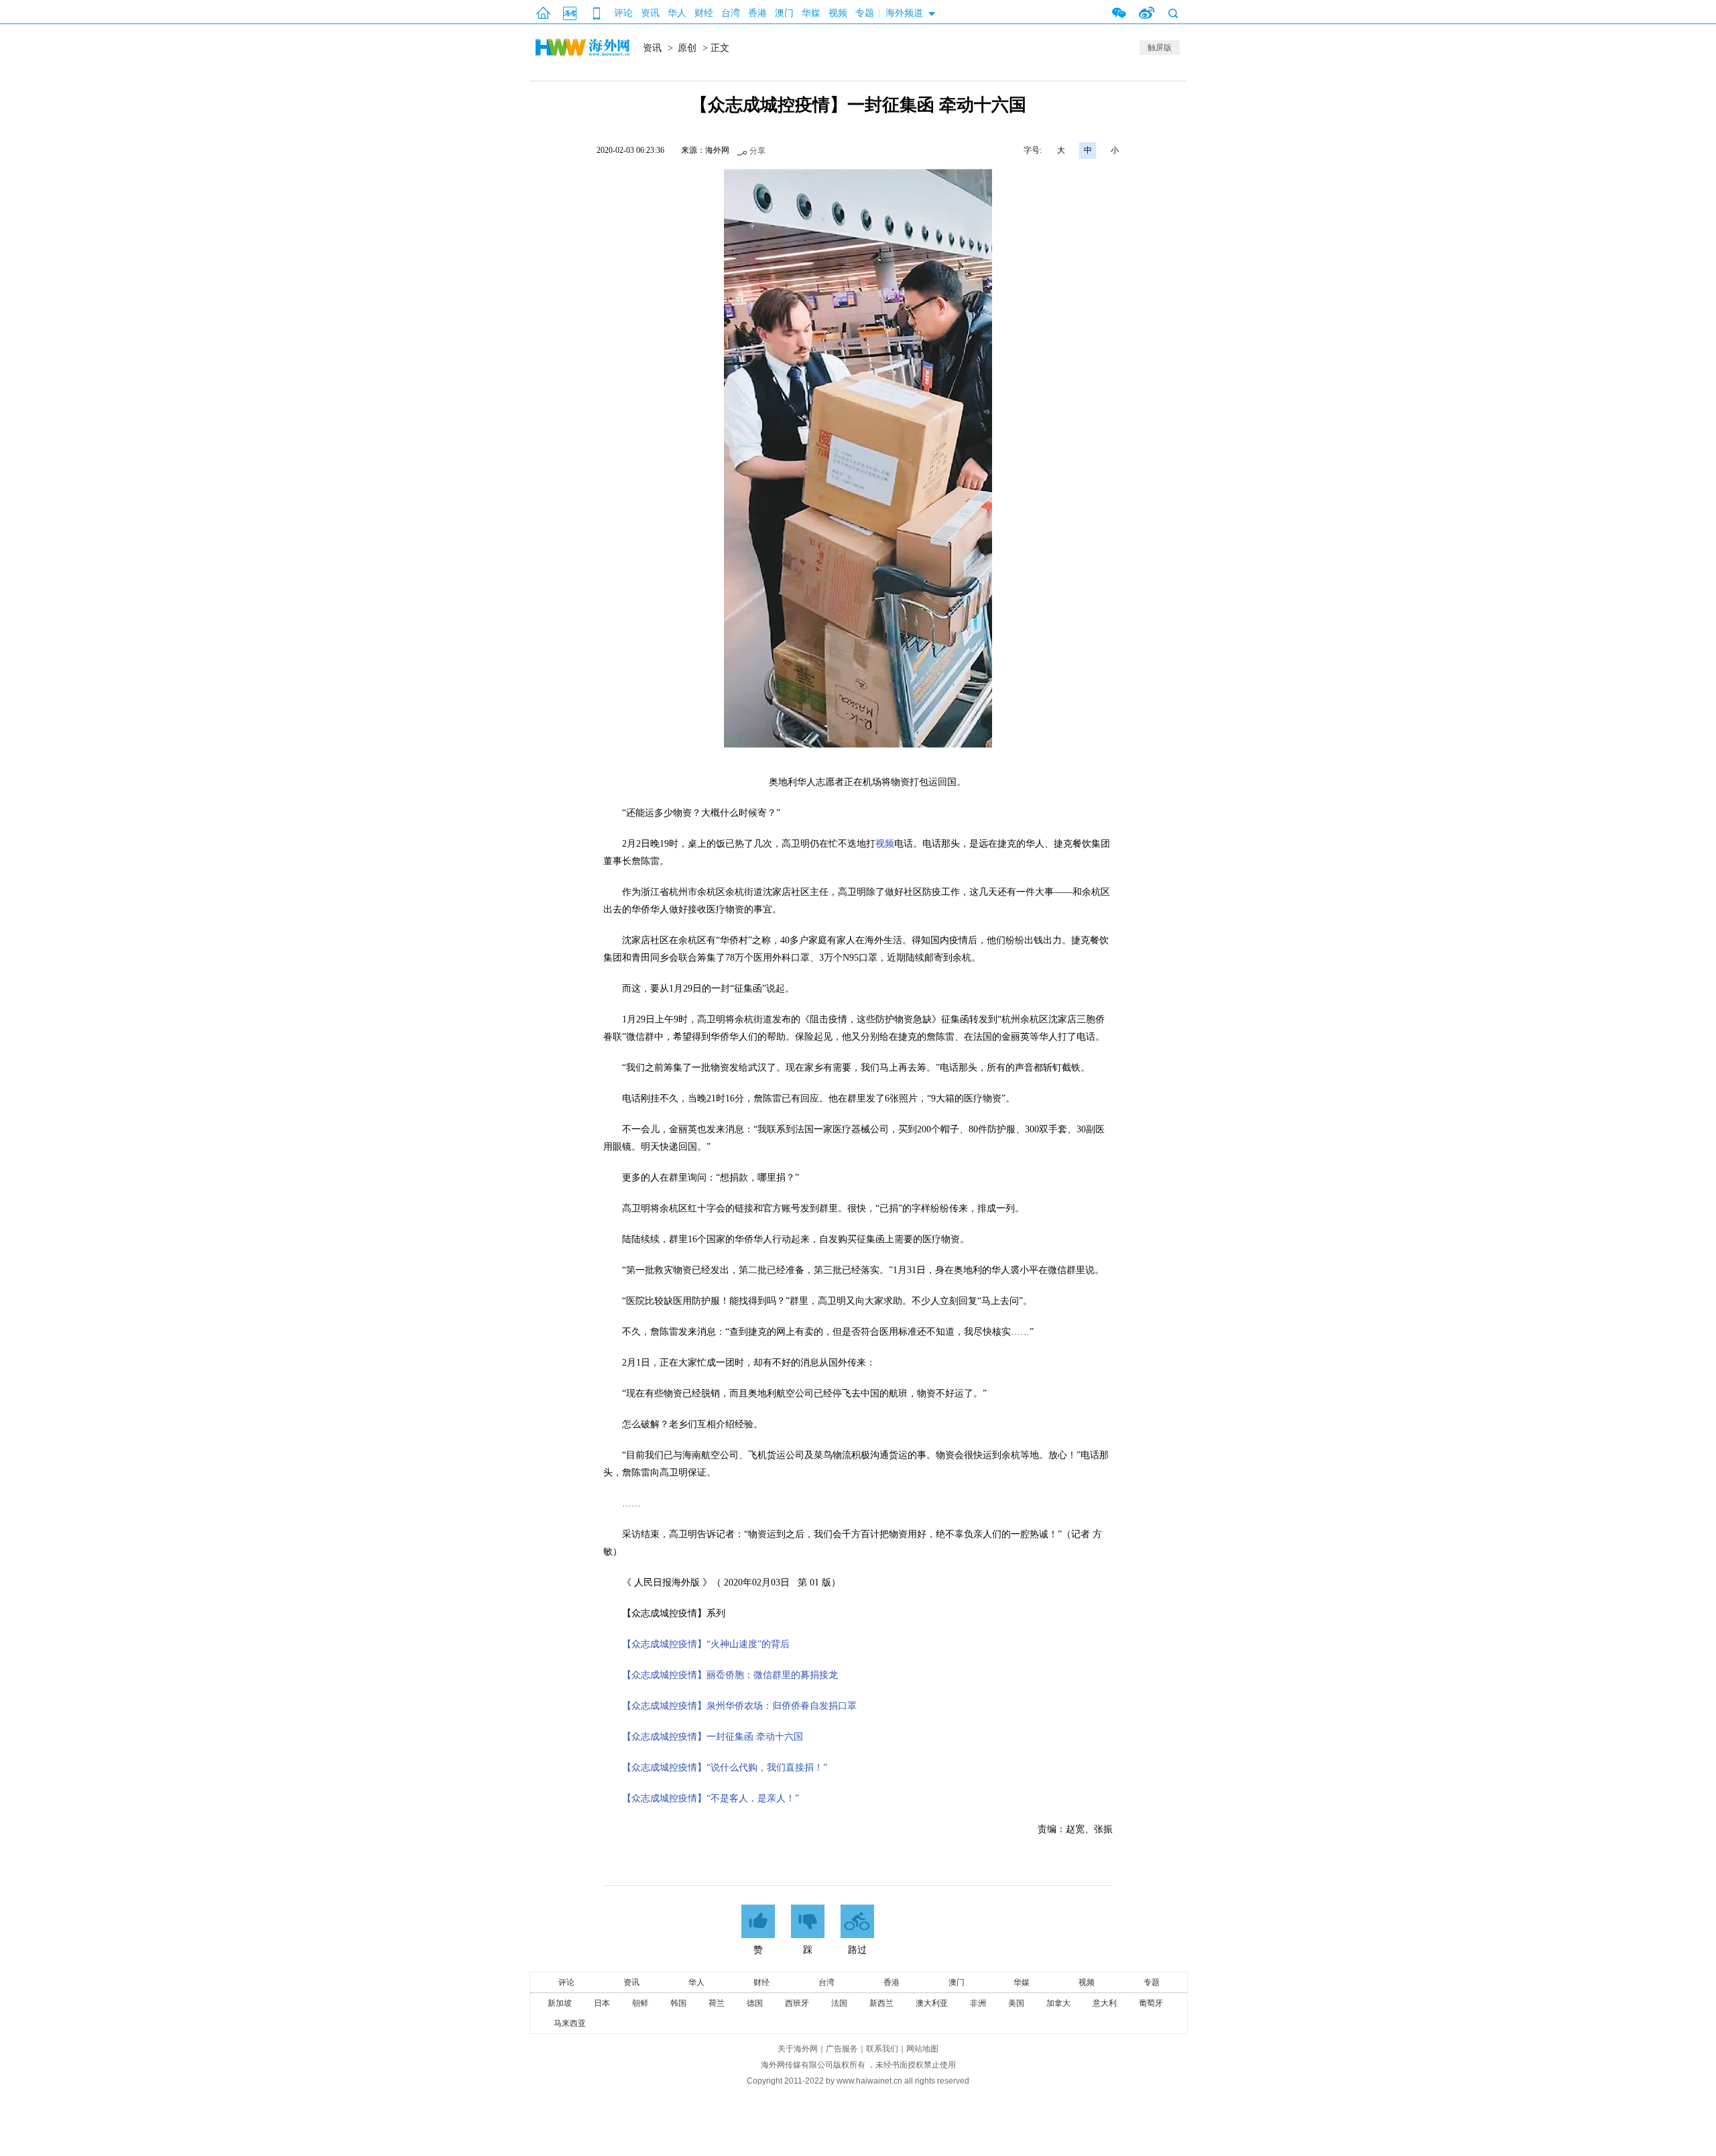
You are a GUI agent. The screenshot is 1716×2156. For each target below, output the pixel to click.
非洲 (978, 2003)
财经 (704, 13)
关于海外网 (798, 2049)
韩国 (678, 2003)
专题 (865, 13)
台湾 (731, 13)
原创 (687, 48)
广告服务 (842, 2049)
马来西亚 (570, 2023)
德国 (755, 2003)
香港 (757, 13)
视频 (838, 13)
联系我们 (882, 2049)
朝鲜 (640, 2003)
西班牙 (797, 2003)
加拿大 (1058, 2003)
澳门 (784, 13)
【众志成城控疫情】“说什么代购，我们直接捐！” (725, 1768)
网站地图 (922, 2049)
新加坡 (560, 2003)
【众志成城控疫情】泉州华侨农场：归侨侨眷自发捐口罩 (739, 1706)
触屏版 (1160, 48)
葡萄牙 (1151, 2003)
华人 (677, 13)
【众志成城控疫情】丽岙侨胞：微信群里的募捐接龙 (730, 1675)
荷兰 (717, 2003)
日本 (602, 2003)
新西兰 (881, 2003)
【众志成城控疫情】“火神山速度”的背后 (706, 1644)
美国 (1016, 2003)
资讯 (650, 13)
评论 (623, 13)
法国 (839, 2003)
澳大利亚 (932, 2003)
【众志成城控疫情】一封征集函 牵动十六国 (713, 1737)
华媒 (811, 13)
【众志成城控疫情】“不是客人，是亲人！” (711, 1798)
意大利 (1105, 2003)
